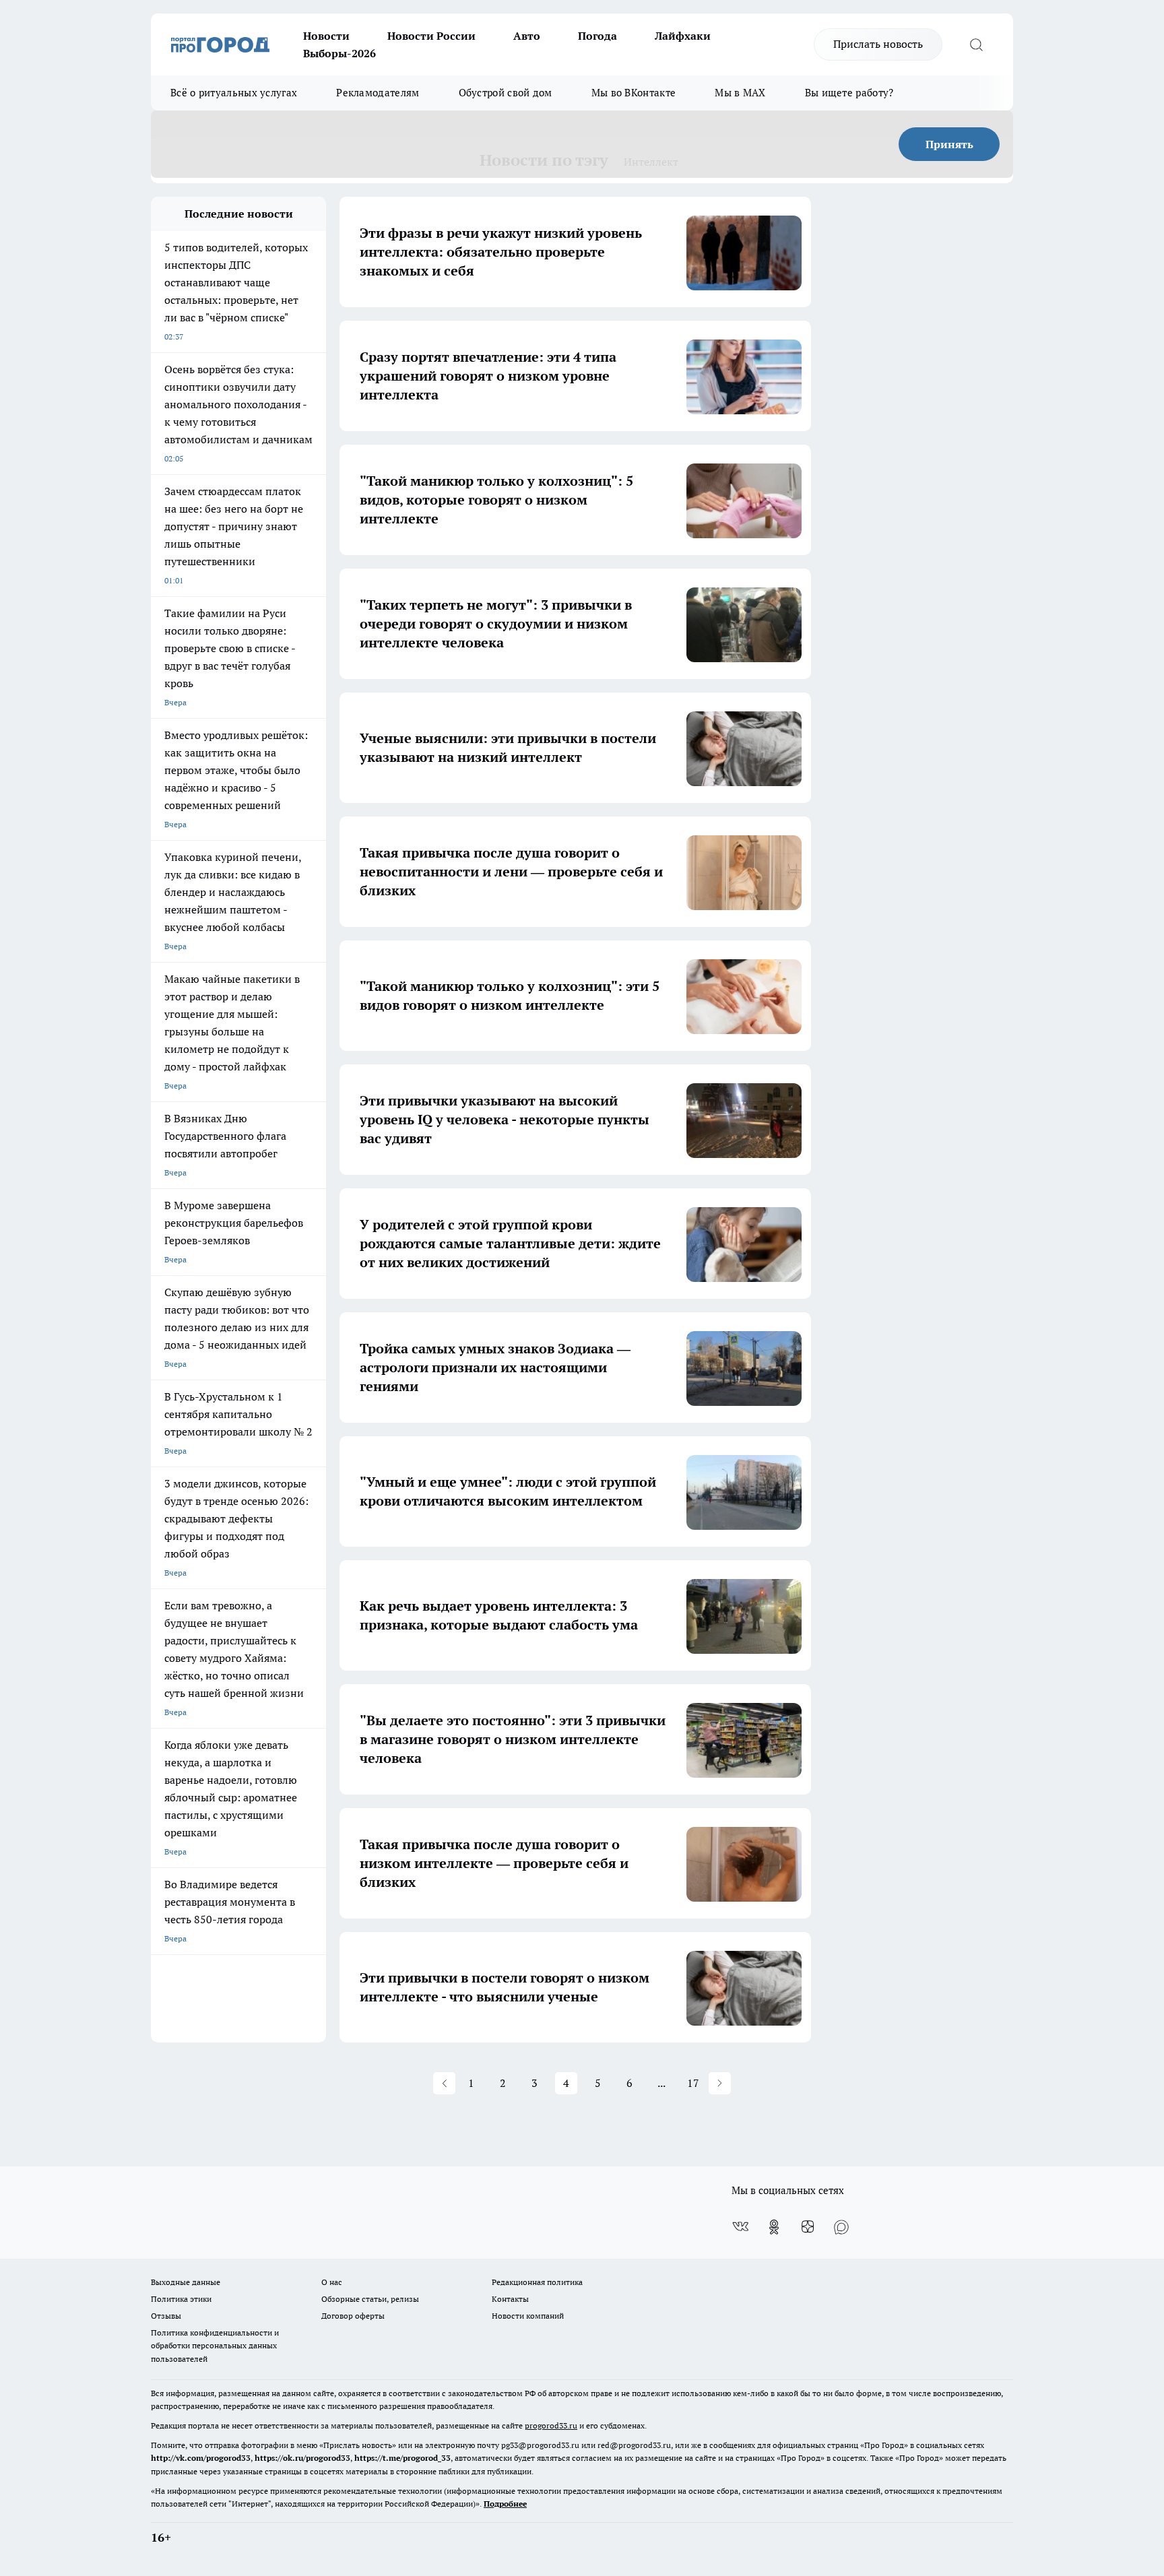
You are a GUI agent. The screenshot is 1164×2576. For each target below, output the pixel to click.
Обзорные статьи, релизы (370, 2299)
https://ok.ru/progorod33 (302, 2458)
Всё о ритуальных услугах (234, 93)
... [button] (661, 2083)
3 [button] (535, 2083)
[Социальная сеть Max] (841, 2227)
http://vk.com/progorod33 (201, 2458)
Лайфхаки (683, 36)
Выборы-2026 (339, 53)
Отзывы (166, 2316)
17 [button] (693, 2083)
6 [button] (629, 2083)
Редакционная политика (537, 2282)
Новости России (431, 36)
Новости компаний (528, 2316)
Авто (527, 36)
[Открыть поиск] (976, 44)
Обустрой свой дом (506, 93)
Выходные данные (186, 2282)
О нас (332, 2282)
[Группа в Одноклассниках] (774, 2227)
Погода (597, 36)
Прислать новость (878, 44)
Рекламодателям (378, 93)
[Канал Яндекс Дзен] (808, 2227)
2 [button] (503, 2083)
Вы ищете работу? (849, 93)
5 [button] (598, 2083)
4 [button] (566, 2083)
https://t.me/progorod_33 (402, 2458)
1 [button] (471, 2083)
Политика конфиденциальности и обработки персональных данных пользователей (215, 2345)
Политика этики (181, 2299)
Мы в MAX (740, 93)
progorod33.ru (551, 2425)
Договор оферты (353, 2316)
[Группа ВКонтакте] (740, 2227)
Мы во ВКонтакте (634, 93)
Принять (949, 144)
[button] (444, 2083)
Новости (326, 36)
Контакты (510, 2299)
